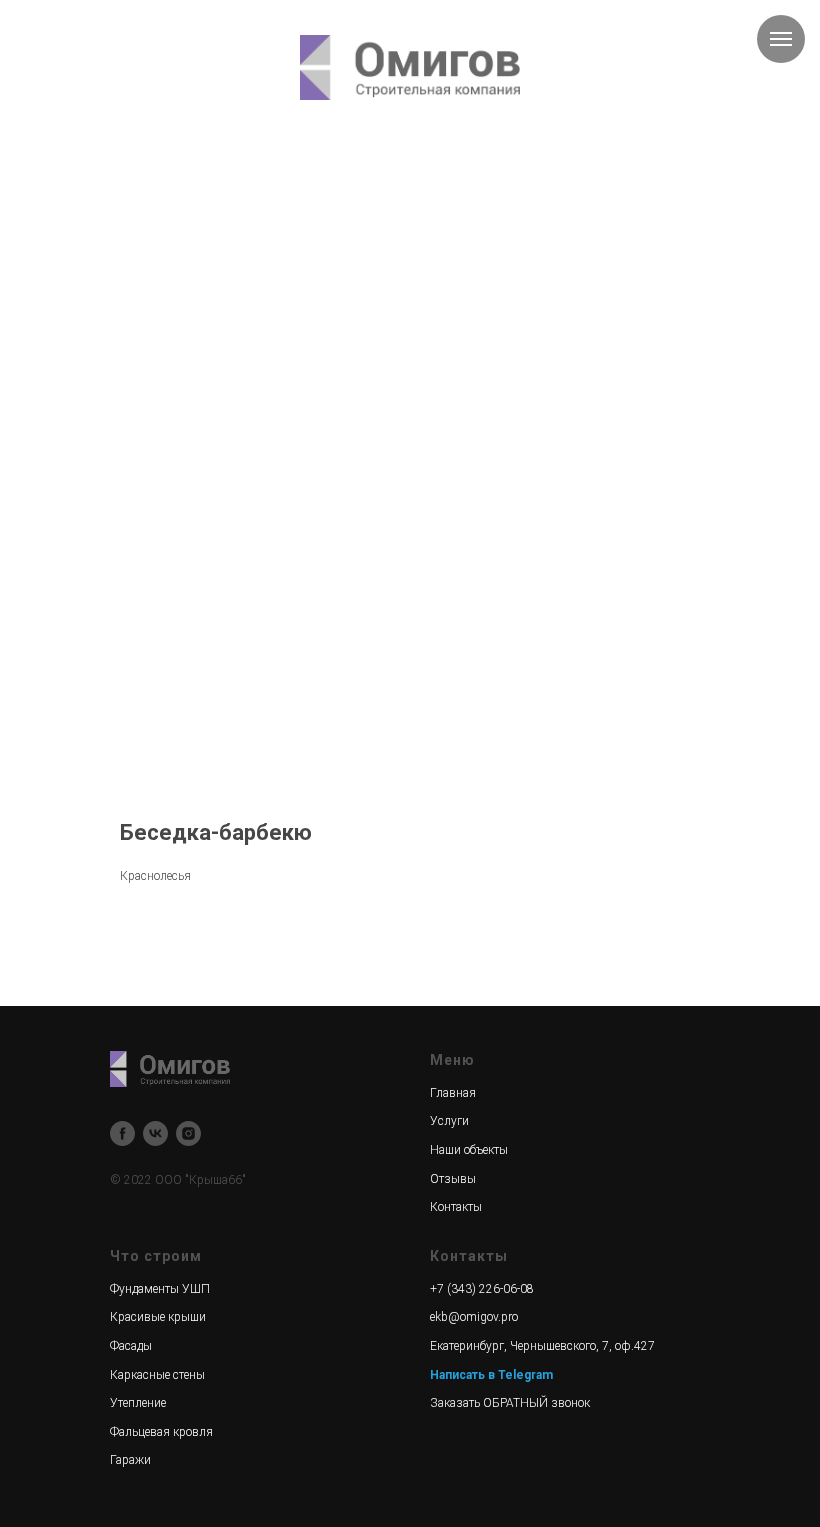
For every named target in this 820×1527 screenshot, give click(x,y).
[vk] (155, 1133)
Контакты (456, 1207)
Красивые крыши (158, 1317)
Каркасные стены (157, 1375)
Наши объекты (469, 1150)
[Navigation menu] (781, 39)
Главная (453, 1093)
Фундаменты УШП (160, 1289)
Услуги (449, 1121)
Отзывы (453, 1179)
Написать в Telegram (491, 1375)
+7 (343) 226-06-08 (482, 1289)
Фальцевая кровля (161, 1432)
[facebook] (122, 1133)
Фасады (131, 1346)
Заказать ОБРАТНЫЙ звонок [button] (510, 1403)
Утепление (138, 1403)
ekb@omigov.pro (474, 1317)
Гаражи (130, 1460)
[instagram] (188, 1133)
